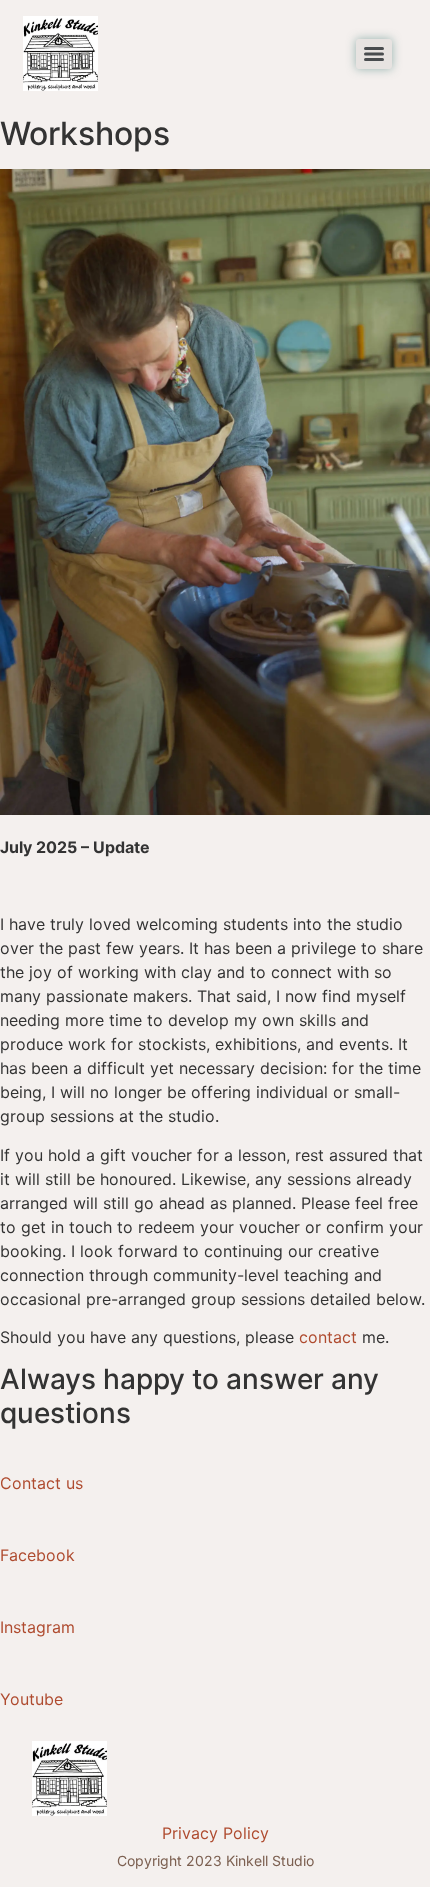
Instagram (37, 1627)
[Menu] (374, 54)
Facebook (37, 1555)
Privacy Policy (215, 1833)
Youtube (31, 1699)
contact (328, 1337)
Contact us (41, 1483)
